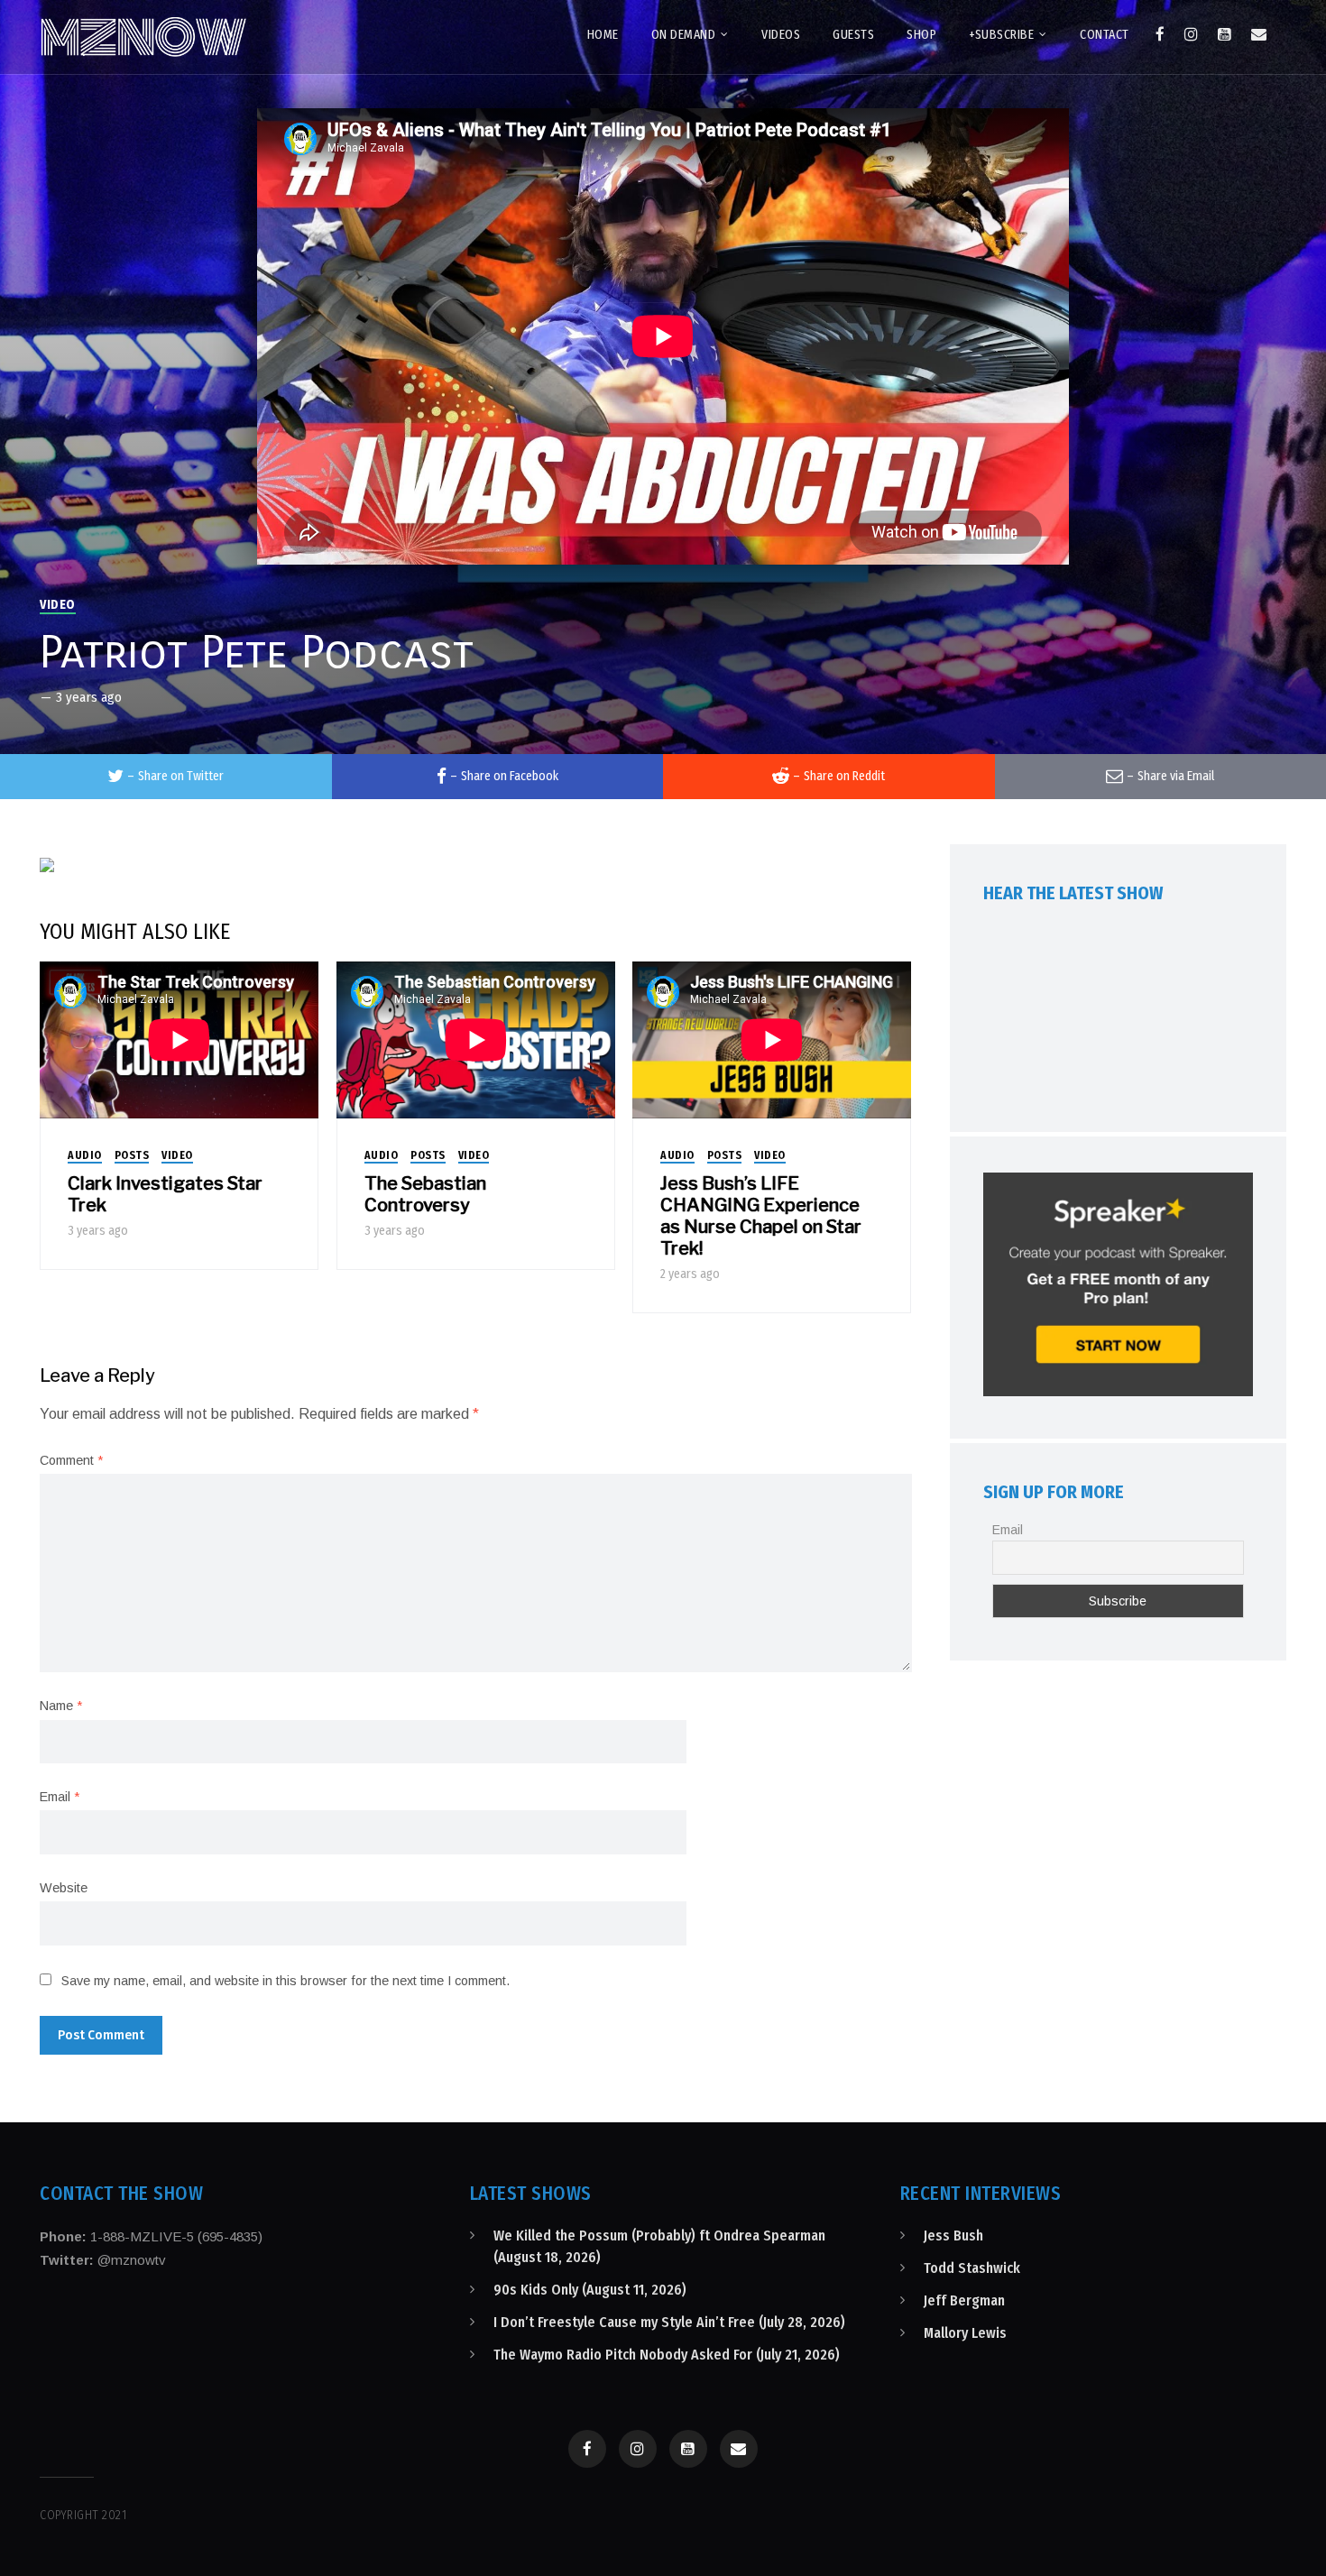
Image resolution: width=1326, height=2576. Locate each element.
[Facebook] (1160, 34)
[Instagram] (1191, 34)
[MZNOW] (143, 37)
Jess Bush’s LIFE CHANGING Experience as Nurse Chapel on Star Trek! (761, 1216)
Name (61, 1706)
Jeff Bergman (964, 2300)
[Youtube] (1225, 34)
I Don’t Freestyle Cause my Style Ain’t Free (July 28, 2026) (669, 2322)
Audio (85, 1155)
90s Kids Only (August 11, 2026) (590, 2290)
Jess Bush (953, 2236)
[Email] (1259, 34)
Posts (132, 1155)
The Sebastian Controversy (425, 1194)
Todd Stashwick (972, 2268)
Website (64, 1888)
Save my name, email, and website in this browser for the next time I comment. (285, 1981)
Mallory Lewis (965, 2333)
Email (60, 1797)
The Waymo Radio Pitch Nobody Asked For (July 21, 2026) (667, 2355)
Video (58, 605)
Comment (71, 1460)
